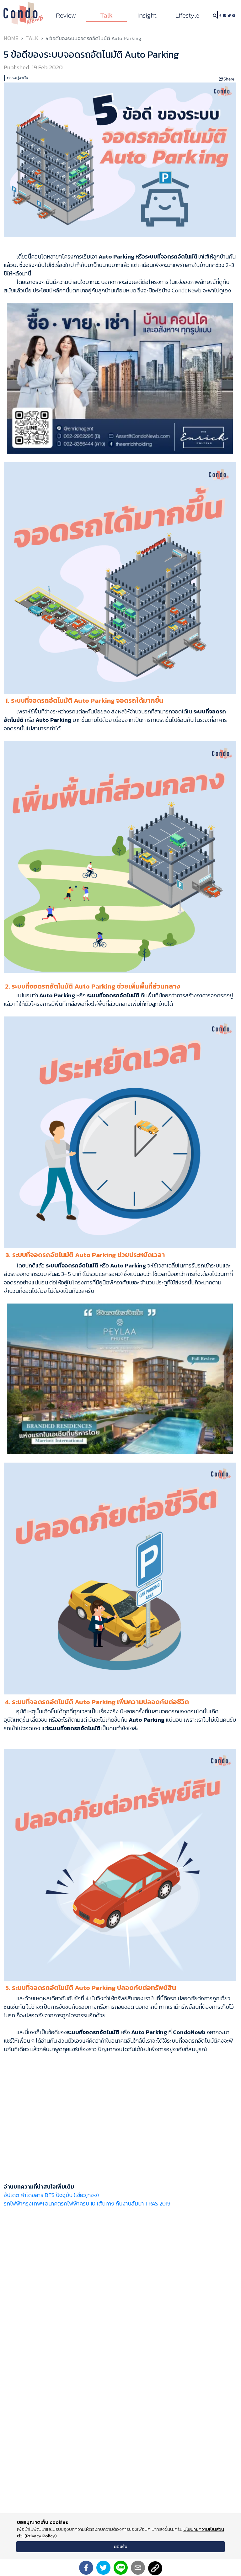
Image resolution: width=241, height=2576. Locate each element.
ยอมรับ (121, 2547)
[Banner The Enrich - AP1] (120, 378)
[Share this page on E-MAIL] (138, 2568)
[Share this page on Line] (121, 2568)
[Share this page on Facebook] (86, 2568)
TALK (32, 38)
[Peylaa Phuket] (120, 1378)
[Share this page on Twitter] (103, 2568)
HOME (11, 38)
